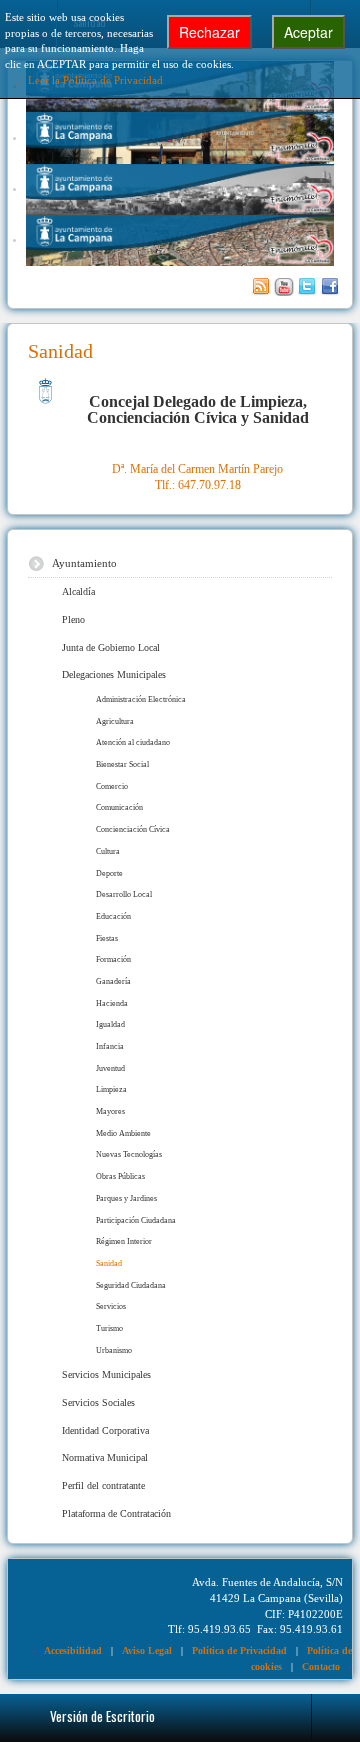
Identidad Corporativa (105, 1430)
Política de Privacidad (239, 1650)
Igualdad (110, 1024)
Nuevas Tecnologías (129, 1154)
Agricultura (115, 721)
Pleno (73, 619)
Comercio (112, 786)
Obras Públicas (120, 1176)
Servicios (111, 1306)
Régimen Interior (124, 1241)
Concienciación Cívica (133, 829)
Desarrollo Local (124, 894)
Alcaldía (78, 591)
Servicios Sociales (98, 1402)
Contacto (321, 1666)
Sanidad (109, 1263)
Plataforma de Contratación (116, 1513)
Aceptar (308, 32)
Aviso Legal (147, 1650)
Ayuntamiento (84, 563)
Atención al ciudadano (133, 742)
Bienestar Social (122, 764)
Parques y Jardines (126, 1198)
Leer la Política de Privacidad (95, 80)
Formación (113, 959)
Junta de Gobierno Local (111, 647)
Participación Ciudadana (136, 1220)
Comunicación (119, 807)
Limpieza (111, 1089)
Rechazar (209, 32)
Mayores (110, 1111)
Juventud (110, 1068)
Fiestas (107, 938)
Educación (113, 916)
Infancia (110, 1046)
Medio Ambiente (123, 1133)
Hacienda (112, 1003)
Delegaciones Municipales (114, 674)
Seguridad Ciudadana (131, 1285)
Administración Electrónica (141, 699)
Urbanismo (114, 1350)
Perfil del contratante (103, 1485)
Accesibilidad (73, 1650)
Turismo (109, 1328)
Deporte (109, 873)
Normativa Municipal (105, 1457)
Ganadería (113, 981)
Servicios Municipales (106, 1374)
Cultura (108, 851)
